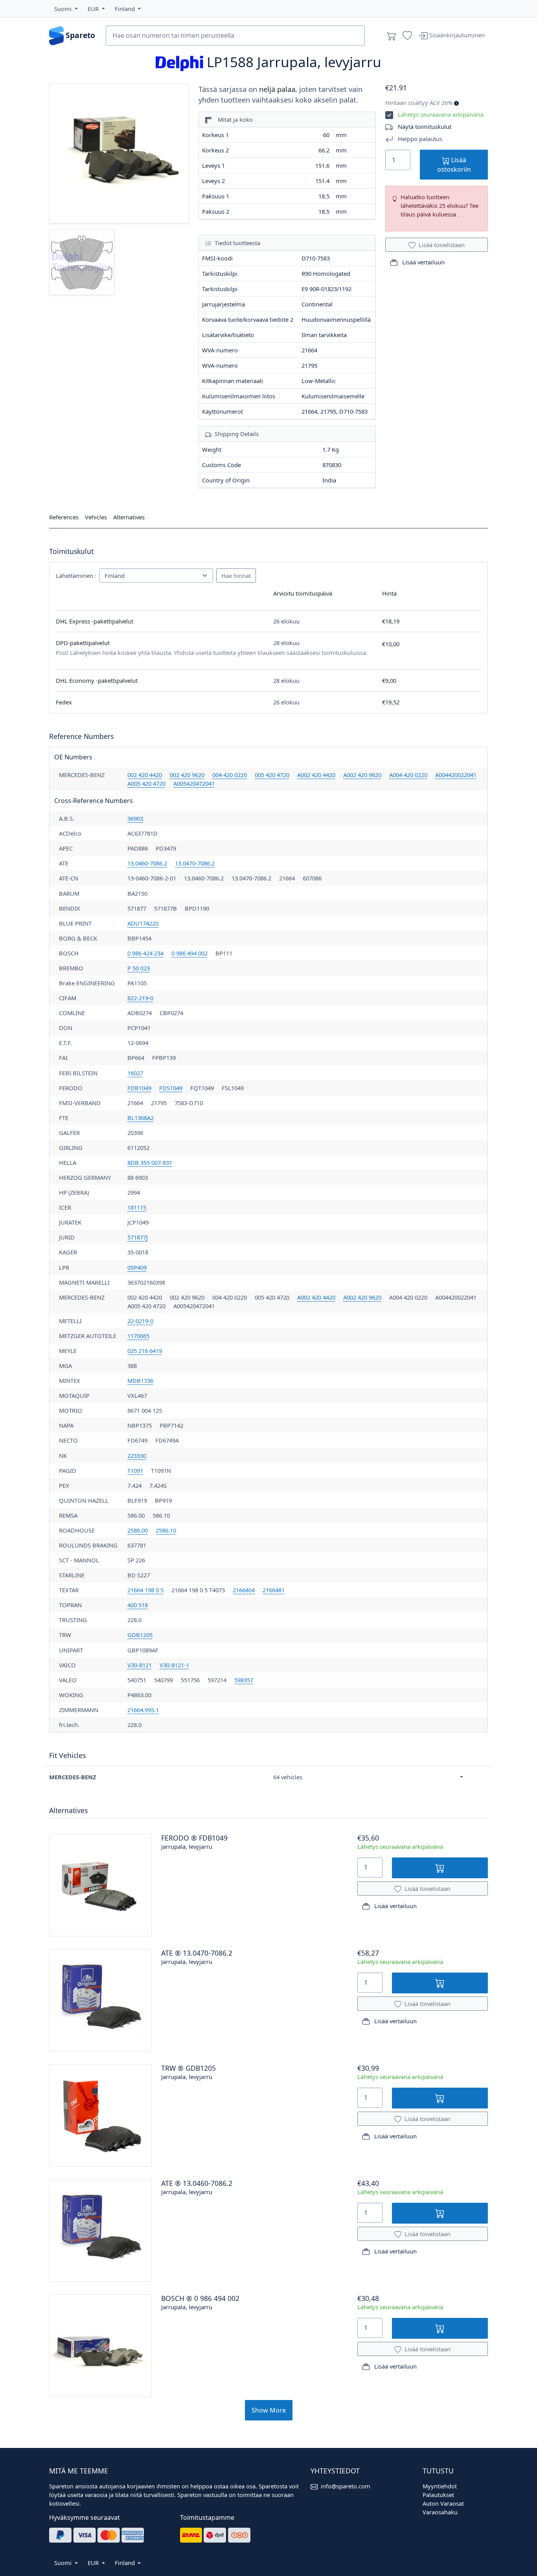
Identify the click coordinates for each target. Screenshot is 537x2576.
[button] (66, 9)
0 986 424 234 (145, 953)
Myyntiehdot (440, 2486)
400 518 (138, 1605)
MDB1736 (140, 1381)
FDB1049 (139, 1088)
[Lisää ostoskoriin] (440, 1868)
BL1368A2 (141, 1118)
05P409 (137, 1267)
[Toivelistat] (407, 36)
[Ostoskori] (392, 36)
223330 (137, 1456)
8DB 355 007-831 (150, 1162)
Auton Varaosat (443, 2503)
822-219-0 (140, 998)
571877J (138, 1237)
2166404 (244, 1590)
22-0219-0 (140, 1321)
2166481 (274, 1590)
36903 (135, 818)
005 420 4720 (272, 775)
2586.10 (166, 1530)
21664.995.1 (143, 1710)
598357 (244, 1680)
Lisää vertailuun (423, 262)
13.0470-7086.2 (195, 863)
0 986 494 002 (189, 953)
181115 (137, 1207)
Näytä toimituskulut (425, 127)
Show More (269, 2410)
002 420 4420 (145, 775)
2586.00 (138, 1530)
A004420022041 (456, 775)
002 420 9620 (187, 775)
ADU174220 (143, 923)
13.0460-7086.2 (147, 863)
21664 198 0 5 (145, 1590)
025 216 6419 (145, 1351)
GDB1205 (140, 1635)
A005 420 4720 (146, 783)
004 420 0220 (230, 775)
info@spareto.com (346, 2486)
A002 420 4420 (316, 775)
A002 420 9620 (362, 775)
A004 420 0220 (408, 775)
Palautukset (438, 2495)
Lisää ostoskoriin (454, 165)
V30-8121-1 (174, 1665)
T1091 (135, 1470)
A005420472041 (194, 783)
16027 (135, 1073)
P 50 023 (139, 968)
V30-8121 (140, 1665)
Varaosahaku (440, 2512)
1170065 (138, 1336)
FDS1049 (171, 1088)
